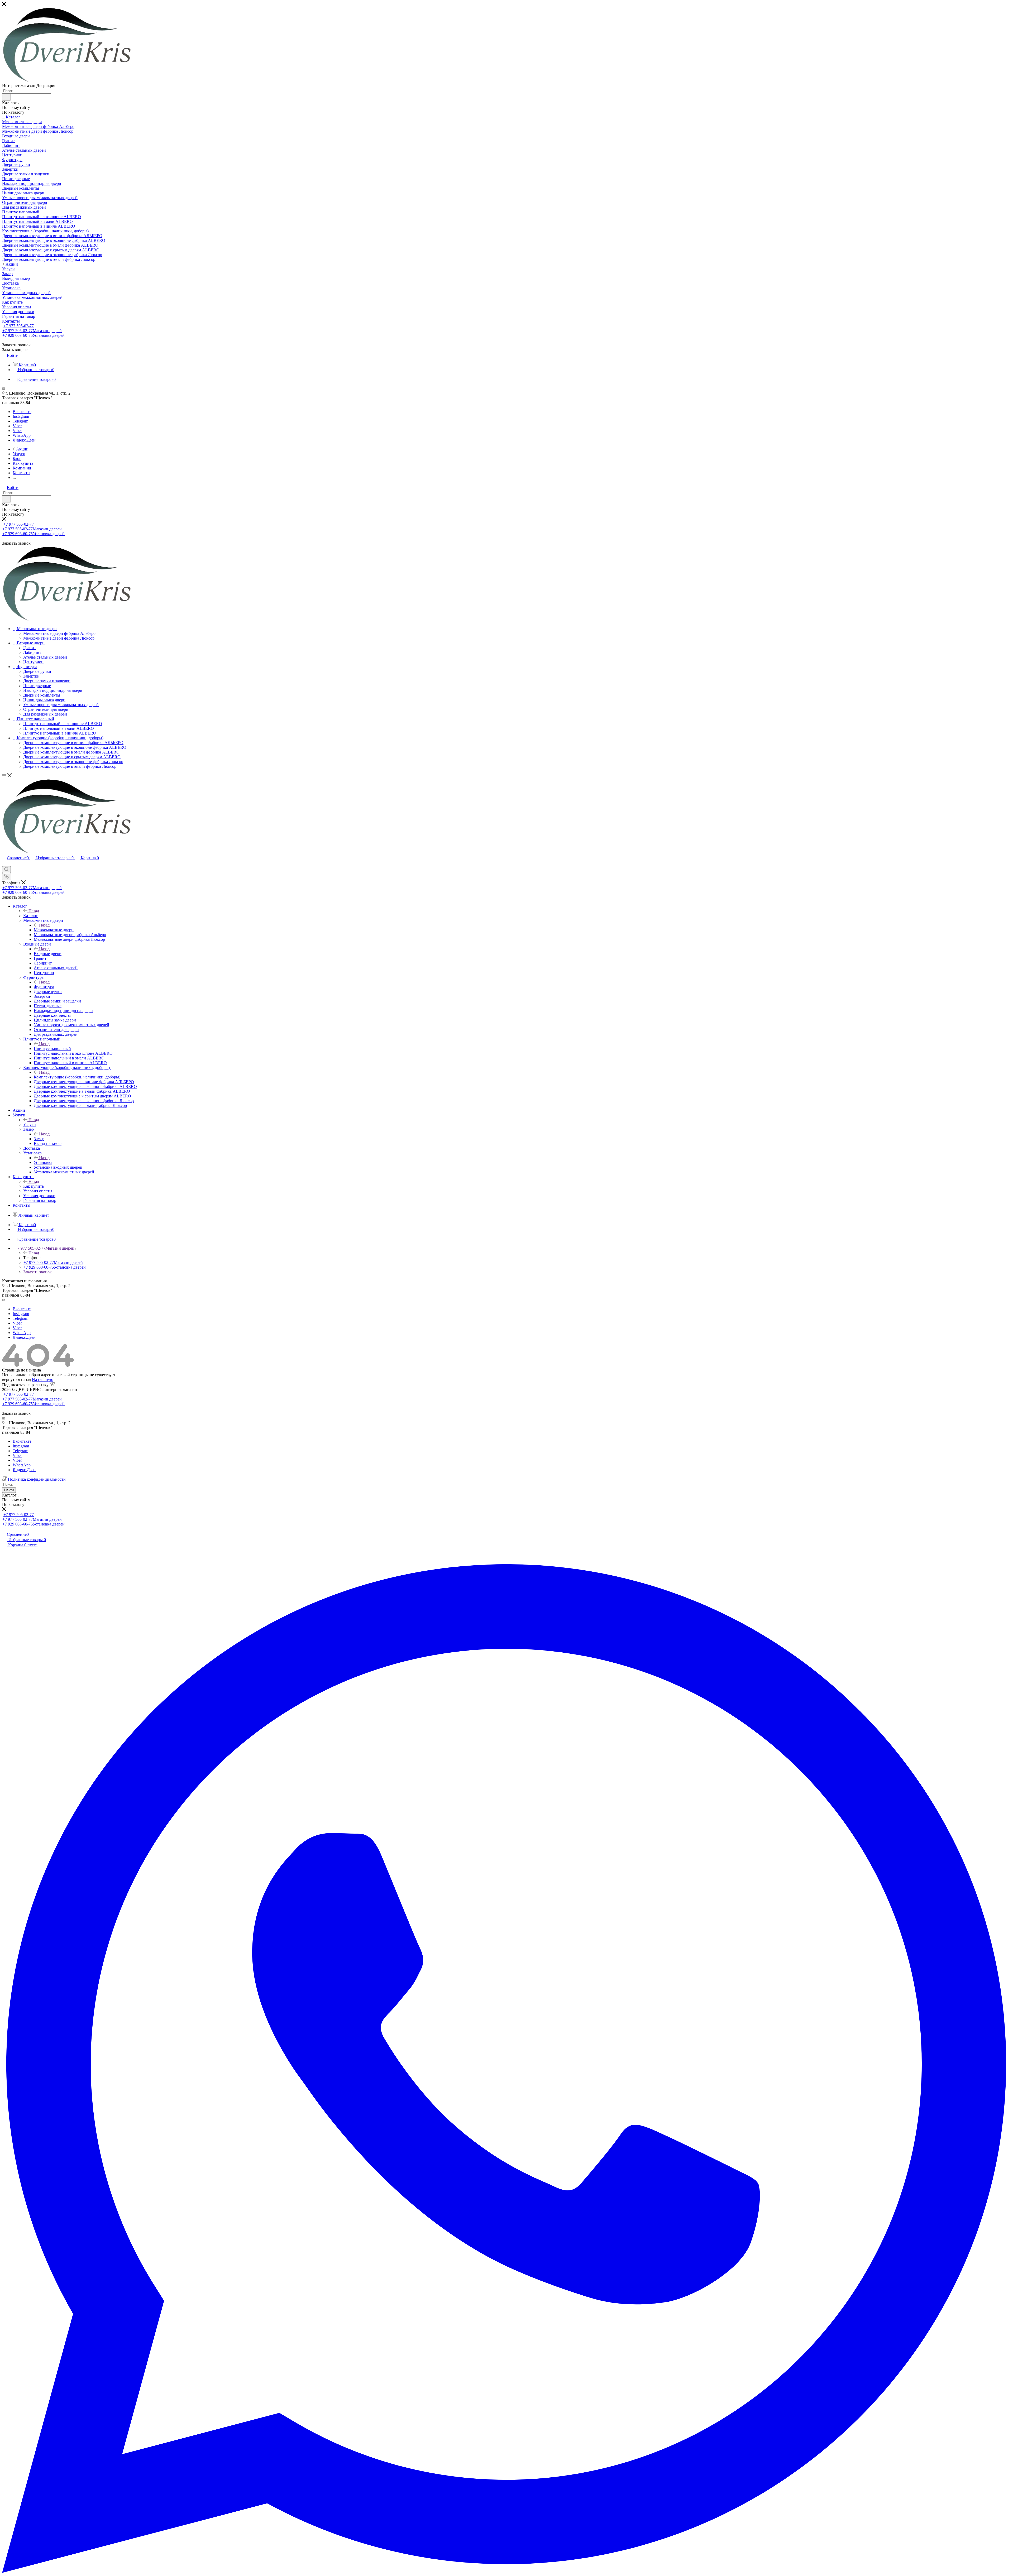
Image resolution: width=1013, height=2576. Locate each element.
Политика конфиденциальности (37, 1479)
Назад (34, 911)
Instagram (21, 416)
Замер (39, 1139)
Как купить (34, 1186)
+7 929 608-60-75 (34, 335)
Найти (9, 1490)
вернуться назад (16, 1380)
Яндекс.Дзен (24, 440)
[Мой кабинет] (4, 864)
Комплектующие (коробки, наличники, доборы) (77, 1077)
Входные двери (48, 954)
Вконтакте (22, 412)
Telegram (20, 421)
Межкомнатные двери (54, 930)
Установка (43, 1162)
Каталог (30, 916)
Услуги (30, 1124)
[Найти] (6, 97)
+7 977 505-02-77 (19, 326)
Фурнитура (44, 987)
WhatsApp (22, 435)
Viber (17, 426)
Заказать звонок (37, 1272)
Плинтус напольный (52, 1049)
